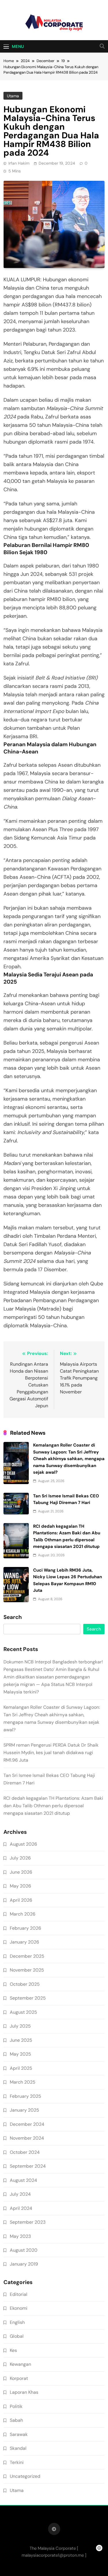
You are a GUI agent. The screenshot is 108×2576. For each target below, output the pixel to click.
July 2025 (20, 2026)
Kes (13, 2350)
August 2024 (23, 2180)
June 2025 (21, 2040)
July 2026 (20, 1858)
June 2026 (21, 1872)
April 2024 (21, 2208)
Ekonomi (19, 2308)
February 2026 (25, 1928)
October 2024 (25, 2152)
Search (13, 1617)
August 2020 (24, 2250)
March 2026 (23, 1914)
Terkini (17, 2462)
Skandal (18, 2448)
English (17, 2322)
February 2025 (25, 2096)
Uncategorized (25, 2476)
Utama (13, 96)
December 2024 (27, 2124)
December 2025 (27, 1956)
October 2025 (25, 1984)
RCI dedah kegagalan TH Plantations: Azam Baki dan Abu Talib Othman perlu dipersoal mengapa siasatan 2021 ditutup (53, 1806)
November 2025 (27, 1970)
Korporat (19, 2378)
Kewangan (20, 2364)
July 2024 (20, 2194)
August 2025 (23, 2012)
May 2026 (20, 1886)
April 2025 (21, 2068)
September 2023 (28, 2222)
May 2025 (20, 2054)
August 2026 (23, 1844)
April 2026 (21, 1900)
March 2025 (23, 2082)
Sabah (16, 2420)
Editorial (19, 2294)
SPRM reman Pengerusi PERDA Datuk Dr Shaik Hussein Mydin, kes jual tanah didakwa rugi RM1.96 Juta (51, 1753)
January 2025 (24, 2110)
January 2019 (24, 2264)
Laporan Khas (24, 2392)
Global (17, 2336)
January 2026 (24, 1942)
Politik (16, 2406)
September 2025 (28, 1998)
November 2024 (27, 2138)
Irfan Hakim (19, 163)
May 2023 (20, 2236)
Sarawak (19, 2434)
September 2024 (28, 2166)
